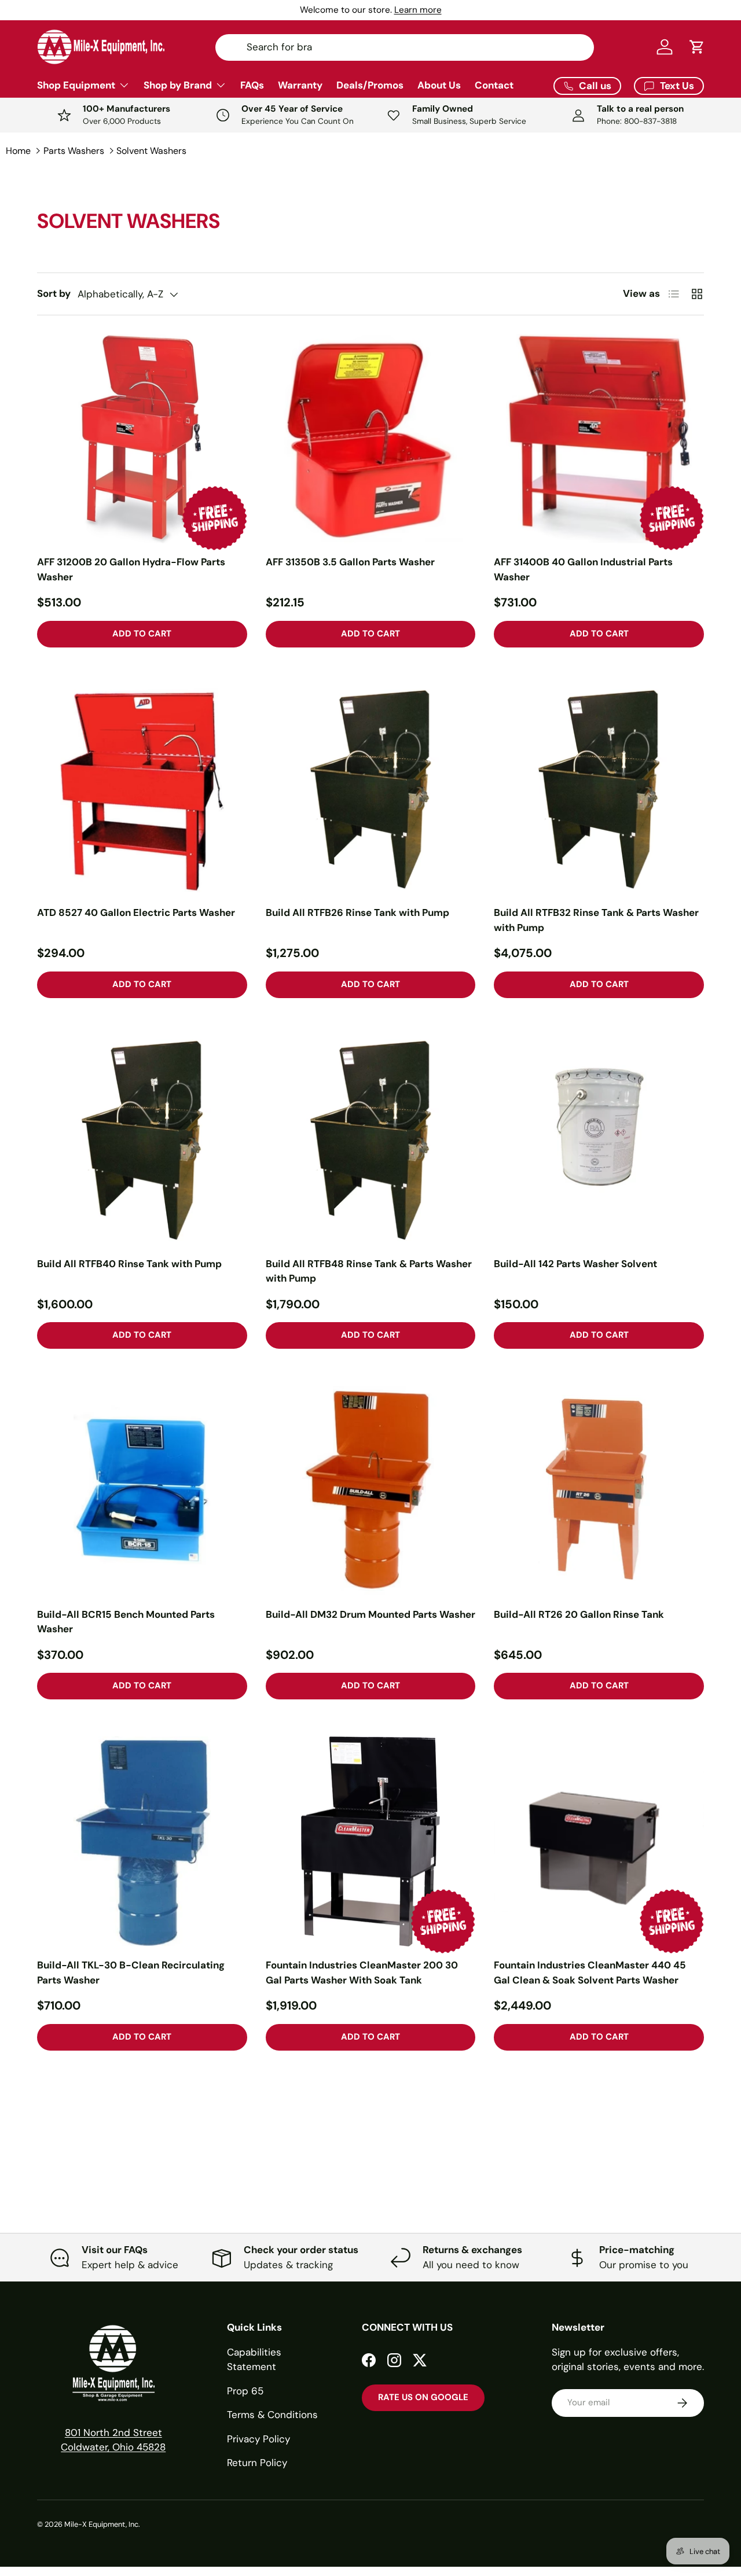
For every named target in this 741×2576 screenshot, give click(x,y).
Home (18, 151)
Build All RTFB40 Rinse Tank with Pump (129, 1264)
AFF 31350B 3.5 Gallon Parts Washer (350, 562)
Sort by (54, 293)
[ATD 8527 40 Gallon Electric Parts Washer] (142, 790)
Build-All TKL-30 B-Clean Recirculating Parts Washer (131, 1973)
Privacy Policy (258, 2439)
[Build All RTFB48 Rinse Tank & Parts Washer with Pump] (371, 1140)
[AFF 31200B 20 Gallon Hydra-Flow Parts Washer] (142, 439)
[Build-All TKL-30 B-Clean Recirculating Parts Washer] (142, 1841)
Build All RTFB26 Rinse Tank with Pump (357, 912)
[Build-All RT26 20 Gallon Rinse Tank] (599, 1491)
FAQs (252, 85)
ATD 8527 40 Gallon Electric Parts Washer (136, 912)
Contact (494, 85)
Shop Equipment (76, 85)
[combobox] (404, 47)
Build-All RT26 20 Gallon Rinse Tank (579, 1614)
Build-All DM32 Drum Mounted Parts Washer (370, 1614)
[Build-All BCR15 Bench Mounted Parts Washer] (142, 1491)
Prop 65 (245, 2391)
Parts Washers (74, 151)
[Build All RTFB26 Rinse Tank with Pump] (371, 790)
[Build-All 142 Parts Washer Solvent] (599, 1140)
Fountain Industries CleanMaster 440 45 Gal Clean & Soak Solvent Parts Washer (590, 1973)
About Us (439, 85)
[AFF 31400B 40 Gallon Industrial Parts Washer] (599, 439)
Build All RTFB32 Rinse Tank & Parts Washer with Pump (596, 920)
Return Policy (257, 2463)
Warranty (300, 85)
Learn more (418, 10)
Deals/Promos (370, 85)
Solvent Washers (151, 151)
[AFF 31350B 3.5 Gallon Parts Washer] (371, 439)
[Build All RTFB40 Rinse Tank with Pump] (142, 1140)
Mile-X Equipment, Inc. (102, 2524)
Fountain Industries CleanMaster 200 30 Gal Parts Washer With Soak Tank (362, 1973)
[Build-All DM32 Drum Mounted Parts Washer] (371, 1491)
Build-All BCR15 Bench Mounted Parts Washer (126, 1622)
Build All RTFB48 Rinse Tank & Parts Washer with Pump (369, 1271)
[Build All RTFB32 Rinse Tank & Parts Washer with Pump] (599, 790)
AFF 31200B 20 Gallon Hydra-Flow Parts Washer (131, 569)
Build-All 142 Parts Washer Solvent (575, 1264)
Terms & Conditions (272, 2415)
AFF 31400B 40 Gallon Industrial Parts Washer (583, 569)
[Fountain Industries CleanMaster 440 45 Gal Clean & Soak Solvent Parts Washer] (599, 1841)
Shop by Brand (178, 85)
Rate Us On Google (423, 2397)
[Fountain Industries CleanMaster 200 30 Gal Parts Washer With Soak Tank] (371, 1841)
